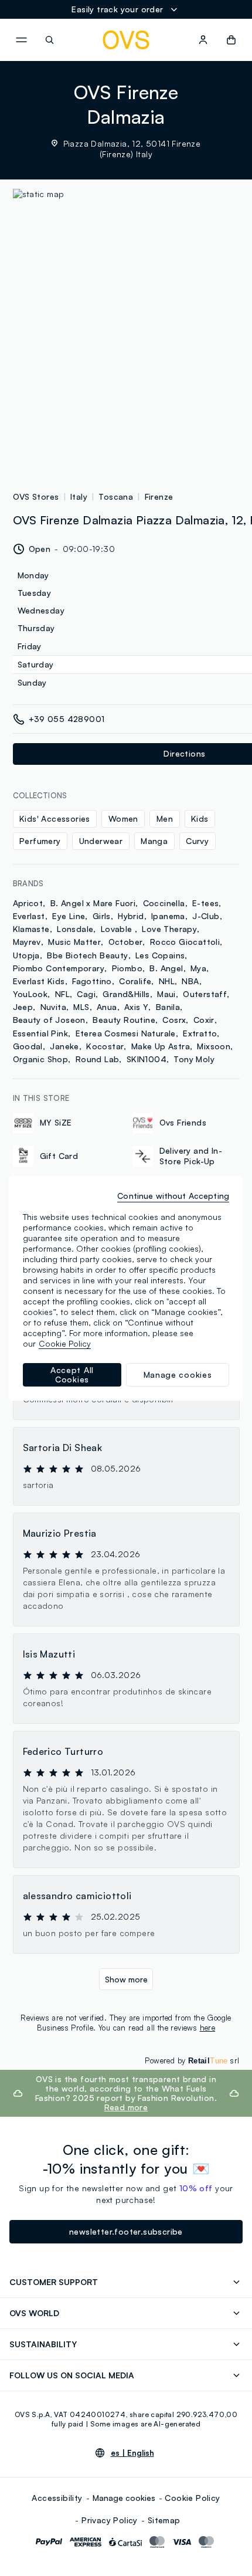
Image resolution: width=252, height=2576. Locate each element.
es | (132, 2453)
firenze (159, 496)
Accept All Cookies (72, 1375)
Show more (126, 1979)
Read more (126, 2107)
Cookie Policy (192, 2498)
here (208, 2028)
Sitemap (164, 2520)
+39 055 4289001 (67, 719)
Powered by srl (192, 2060)
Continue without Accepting (173, 1196)
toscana (116, 496)
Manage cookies (124, 2498)
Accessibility (57, 2498)
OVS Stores (36, 496)
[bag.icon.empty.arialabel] (231, 40)
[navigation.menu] (21, 40)
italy (79, 496)
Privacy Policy (110, 2520)
